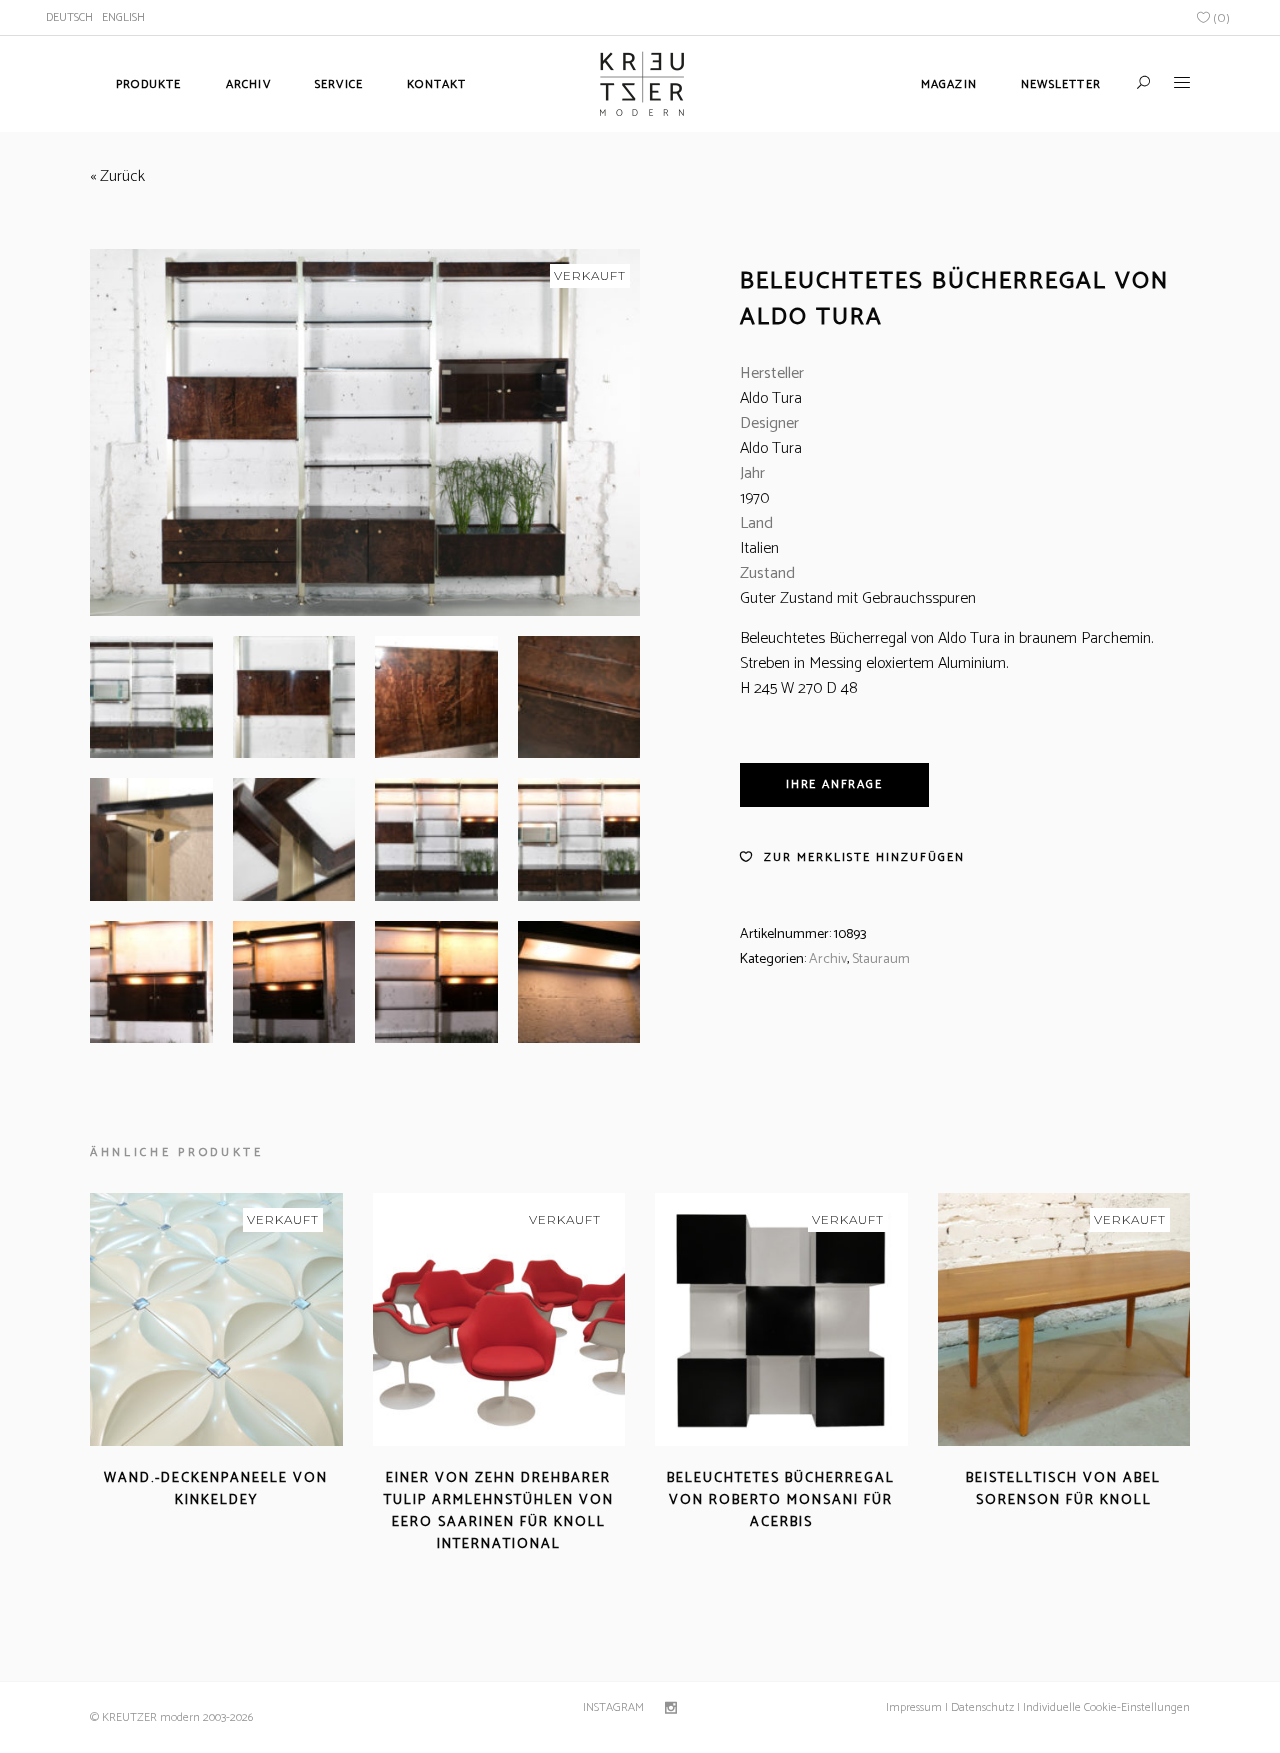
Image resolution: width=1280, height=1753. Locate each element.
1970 (754, 498)
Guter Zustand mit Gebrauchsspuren (858, 598)
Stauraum (881, 959)
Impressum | (917, 1707)
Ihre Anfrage (834, 784)
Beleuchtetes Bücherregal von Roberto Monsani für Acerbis (781, 1500)
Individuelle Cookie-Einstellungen (1105, 1707)
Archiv (828, 959)
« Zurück (117, 176)
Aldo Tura (771, 398)
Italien (759, 548)
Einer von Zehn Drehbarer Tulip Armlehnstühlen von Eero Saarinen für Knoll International (499, 1511)
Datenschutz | (985, 1707)
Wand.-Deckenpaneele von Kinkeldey (216, 1489)
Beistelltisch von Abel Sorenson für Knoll (1063, 1489)
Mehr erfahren (159, 1524)
